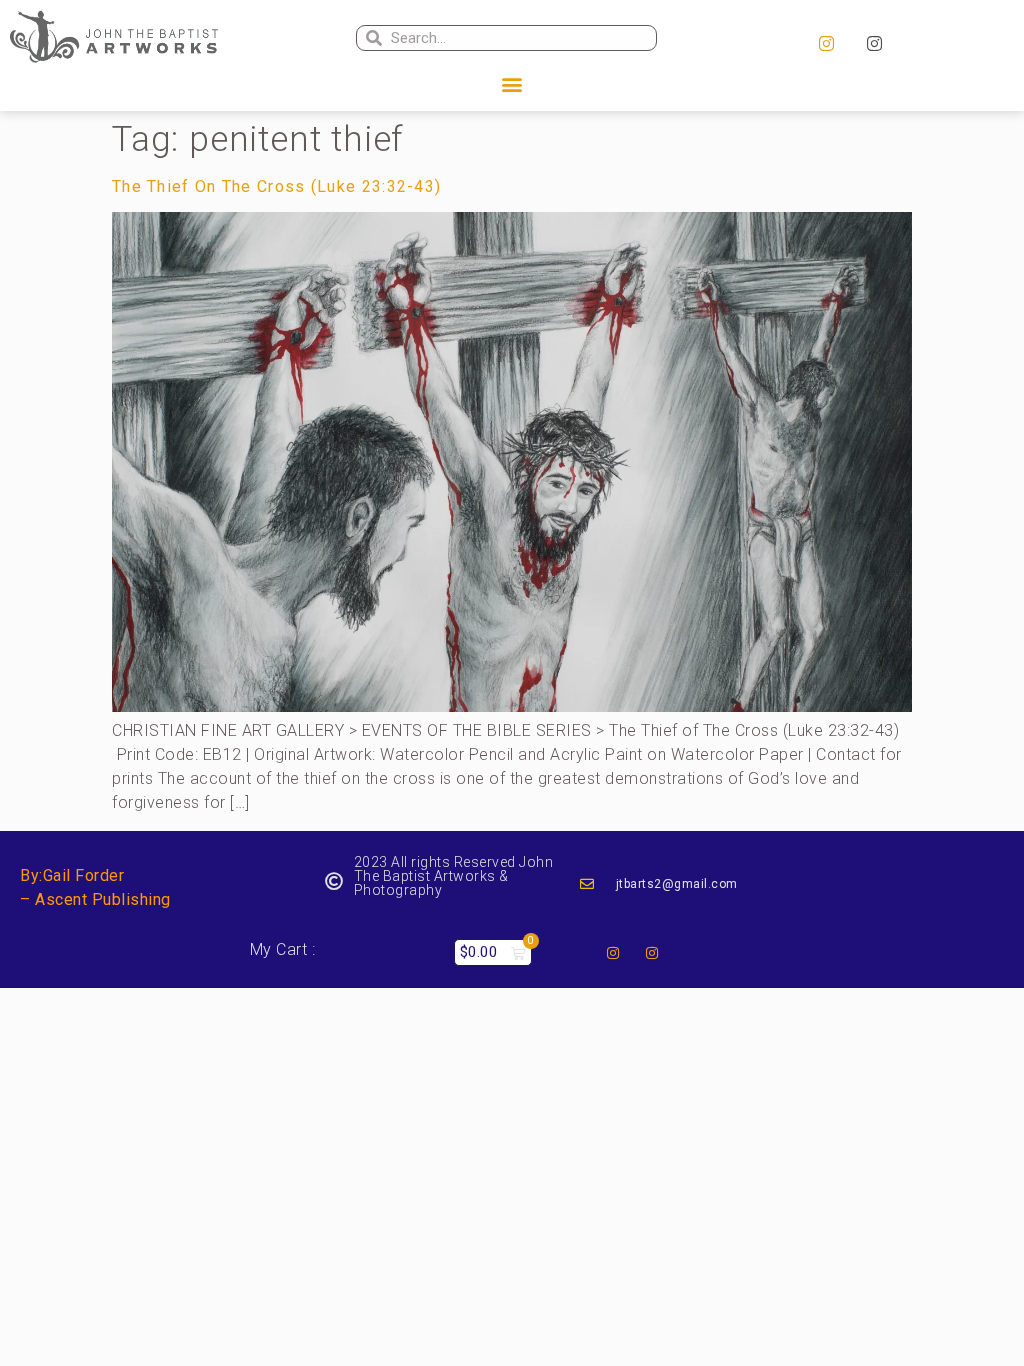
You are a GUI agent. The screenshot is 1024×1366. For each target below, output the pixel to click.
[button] (512, 84)
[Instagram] (827, 44)
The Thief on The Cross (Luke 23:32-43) (276, 186)
